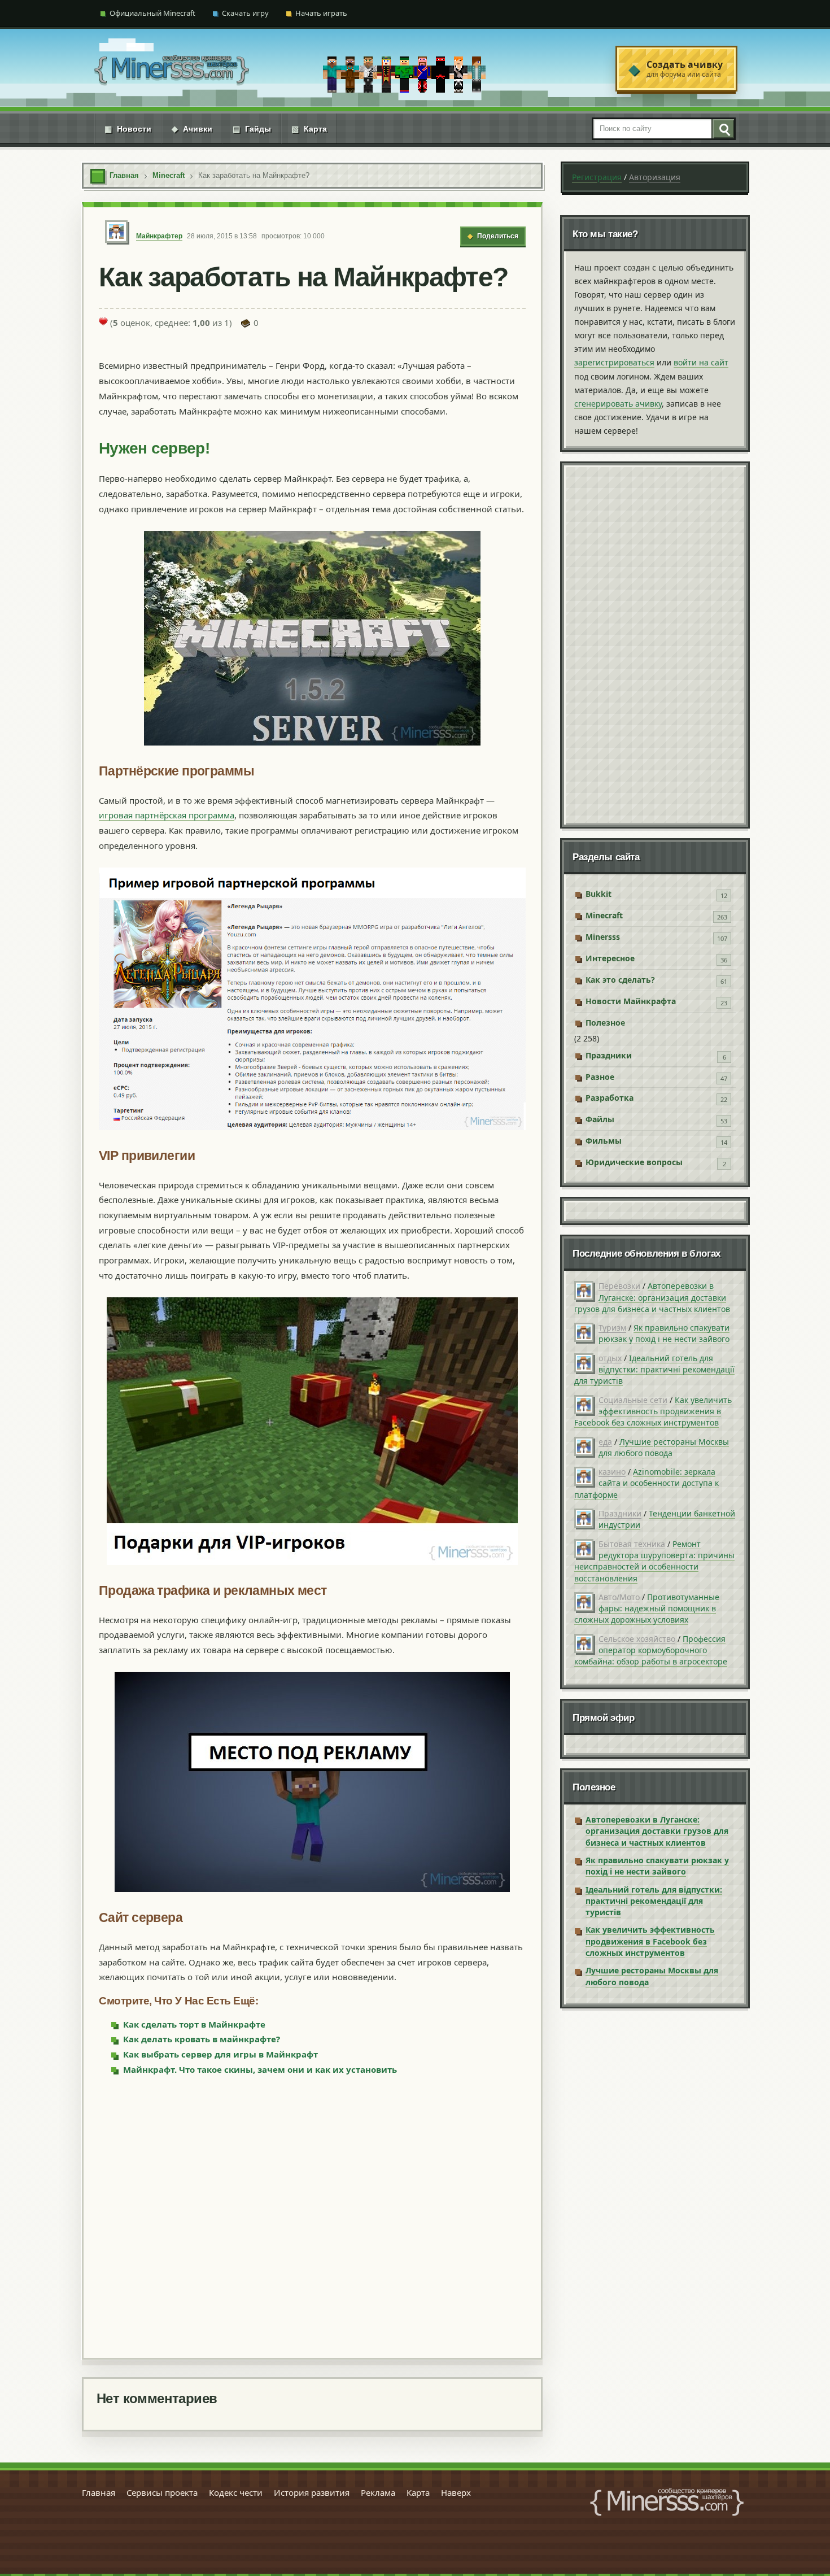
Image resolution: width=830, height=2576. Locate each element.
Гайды (252, 129)
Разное (600, 1077)
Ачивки (192, 129)
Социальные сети (633, 1400)
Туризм (612, 1328)
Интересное (610, 958)
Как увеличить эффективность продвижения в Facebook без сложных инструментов (653, 1411)
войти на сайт (701, 362)
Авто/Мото (619, 1597)
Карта (309, 129)
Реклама (378, 2492)
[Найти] (723, 129)
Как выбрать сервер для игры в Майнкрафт (220, 2054)
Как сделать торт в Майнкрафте (194, 2024)
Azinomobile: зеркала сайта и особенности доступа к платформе (646, 1483)
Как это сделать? (620, 980)
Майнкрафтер (159, 236)
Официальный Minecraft (152, 13)
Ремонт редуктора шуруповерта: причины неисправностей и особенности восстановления (654, 1561)
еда (605, 1442)
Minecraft (604, 915)
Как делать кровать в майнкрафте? (202, 2039)
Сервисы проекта (162, 2492)
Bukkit (599, 894)
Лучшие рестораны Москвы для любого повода (664, 1447)
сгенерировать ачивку (618, 404)
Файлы (600, 1119)
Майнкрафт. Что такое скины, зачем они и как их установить (260, 2069)
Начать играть (321, 13)
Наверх (456, 2492)
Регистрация (597, 177)
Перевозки (619, 1286)
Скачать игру (245, 13)
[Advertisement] (312, 2216)
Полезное (605, 1023)
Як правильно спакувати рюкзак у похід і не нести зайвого (664, 1333)
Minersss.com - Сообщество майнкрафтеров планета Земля (667, 2502)
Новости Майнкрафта (631, 1001)
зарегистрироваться (614, 362)
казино (612, 1472)
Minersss (603, 937)
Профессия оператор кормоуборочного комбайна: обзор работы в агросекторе (651, 1650)
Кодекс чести (236, 2492)
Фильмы (604, 1141)
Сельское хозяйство (637, 1639)
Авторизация (655, 177)
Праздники (609, 1055)
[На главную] (172, 69)
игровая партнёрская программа (167, 815)
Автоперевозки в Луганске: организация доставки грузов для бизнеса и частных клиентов (652, 1297)
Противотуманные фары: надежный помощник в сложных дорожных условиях (647, 1609)
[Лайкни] (103, 321)
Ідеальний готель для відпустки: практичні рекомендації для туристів (654, 1370)
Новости (128, 129)
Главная (99, 2492)
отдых (610, 1358)
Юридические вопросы (634, 1162)
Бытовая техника (632, 1544)
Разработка (610, 1098)
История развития (312, 2492)
